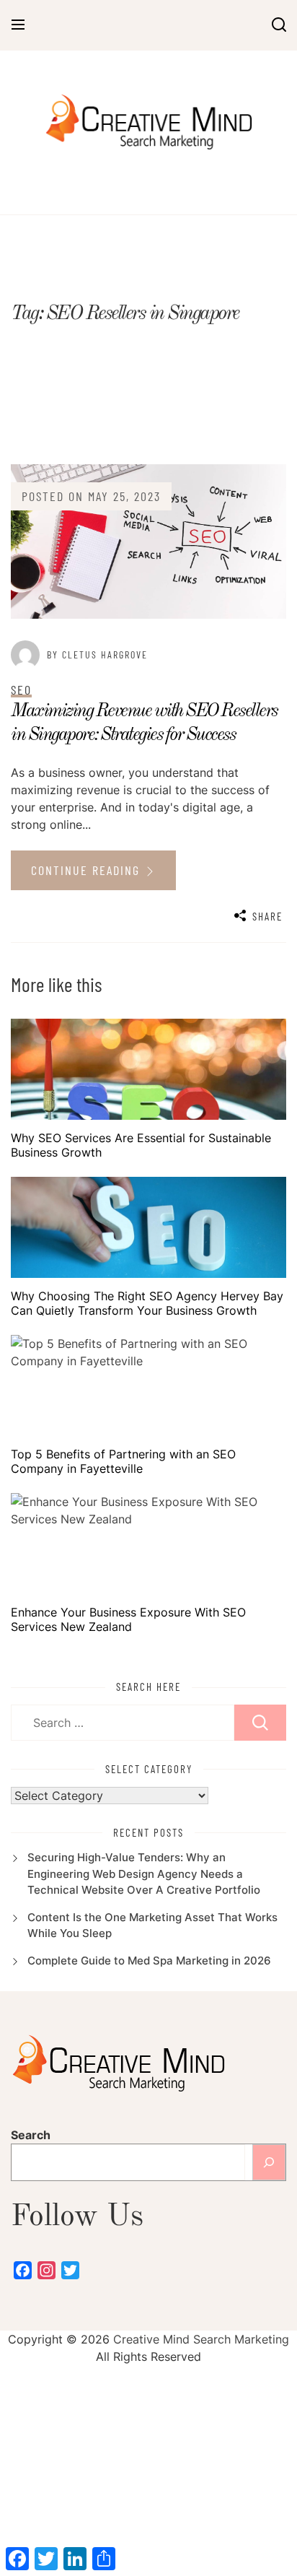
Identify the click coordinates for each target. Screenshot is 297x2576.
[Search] (269, 2162)
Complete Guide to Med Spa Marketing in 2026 (149, 1961)
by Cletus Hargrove (97, 654)
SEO (21, 689)
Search (31, 2135)
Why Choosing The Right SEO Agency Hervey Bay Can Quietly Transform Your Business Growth (147, 1303)
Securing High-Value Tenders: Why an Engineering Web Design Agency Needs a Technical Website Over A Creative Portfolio (144, 1874)
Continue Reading (88, 870)
